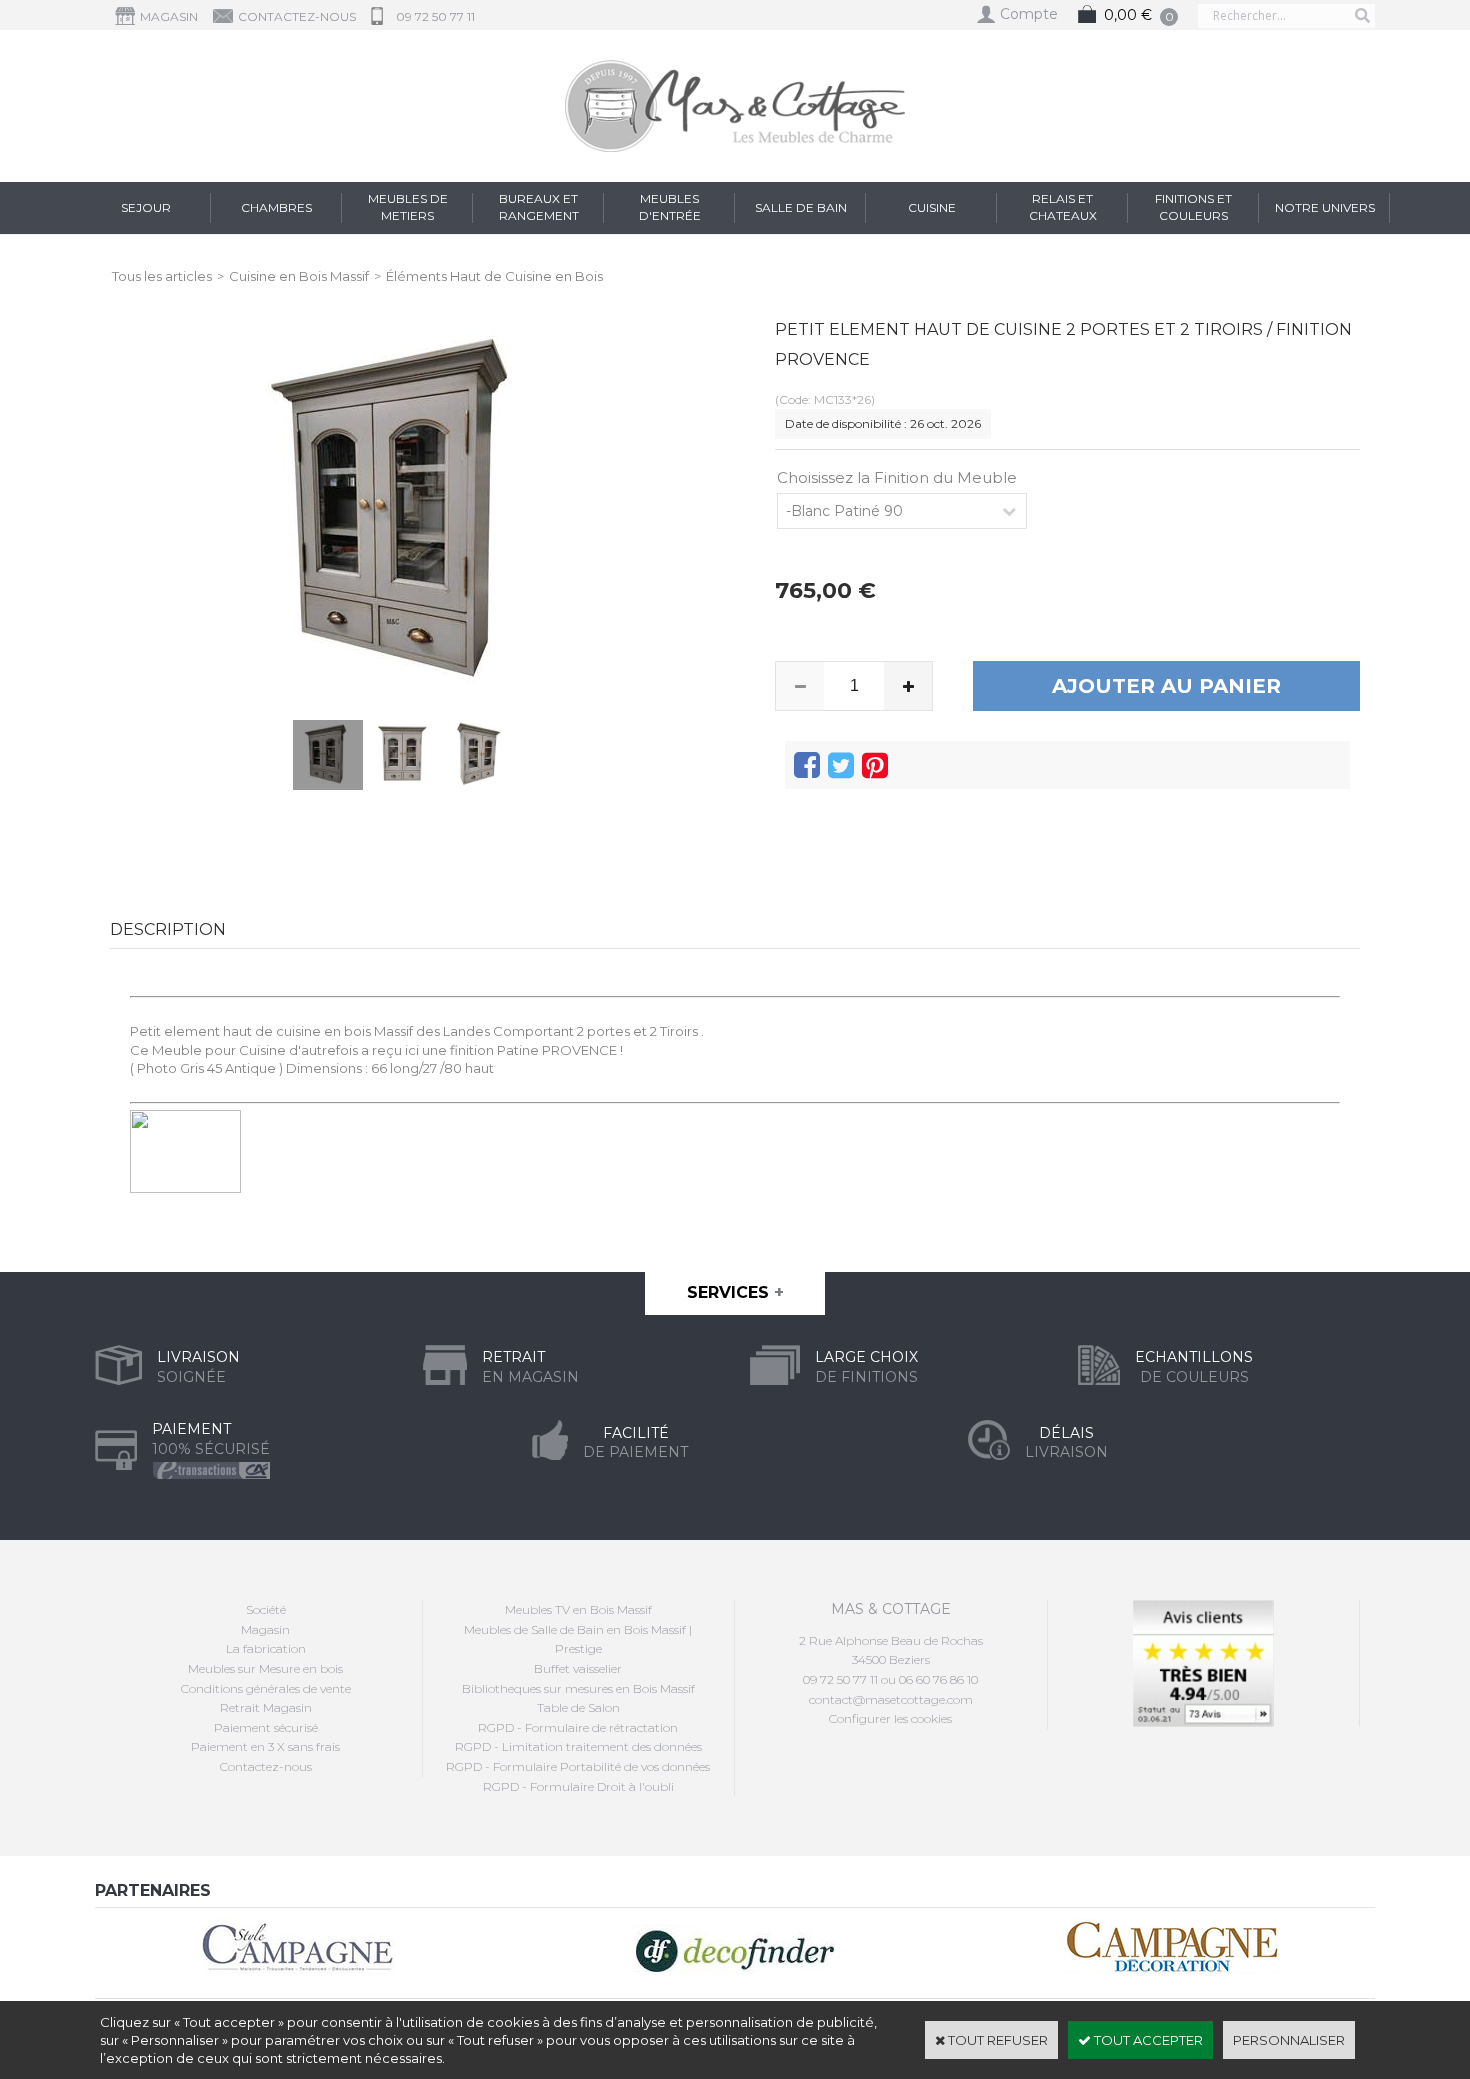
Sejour (146, 207)
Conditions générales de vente (266, 1688)
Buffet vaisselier (578, 1668)
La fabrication (266, 1648)
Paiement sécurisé (266, 1727)
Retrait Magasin (266, 1707)
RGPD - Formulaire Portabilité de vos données (578, 1766)
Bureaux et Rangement (539, 207)
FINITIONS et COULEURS (1193, 207)
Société (266, 1609)
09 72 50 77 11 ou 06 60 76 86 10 (890, 1679)
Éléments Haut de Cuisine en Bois (494, 276)
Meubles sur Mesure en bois (265, 1668)
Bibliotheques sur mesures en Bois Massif (578, 1688)
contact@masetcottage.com (891, 1699)
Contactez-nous (266, 1766)
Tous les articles (162, 276)
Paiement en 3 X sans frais (265, 1746)
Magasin (265, 1629)
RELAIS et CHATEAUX (1063, 207)
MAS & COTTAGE (891, 1609)
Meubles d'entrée (670, 207)
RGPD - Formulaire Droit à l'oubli (578, 1786)
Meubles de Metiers (408, 207)
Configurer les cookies (890, 1718)
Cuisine (932, 207)
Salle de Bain (801, 207)
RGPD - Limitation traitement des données (578, 1746)
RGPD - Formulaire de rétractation (578, 1727)
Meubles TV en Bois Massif (578, 1609)
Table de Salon (578, 1707)
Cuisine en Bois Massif (299, 276)
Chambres (276, 207)
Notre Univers (1325, 207)
